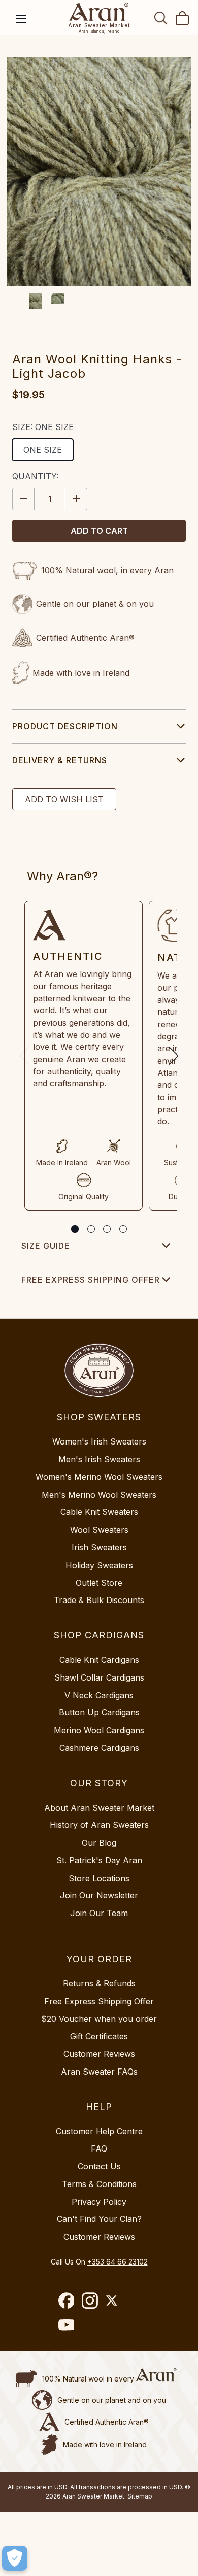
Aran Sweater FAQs (99, 2072)
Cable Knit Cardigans (99, 1660)
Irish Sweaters (99, 1547)
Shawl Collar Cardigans (99, 1677)
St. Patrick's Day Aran (99, 1860)
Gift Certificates (99, 2036)
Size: (43, 427)
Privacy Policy (99, 2202)
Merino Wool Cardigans (99, 1730)
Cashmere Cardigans (99, 1748)
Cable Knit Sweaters (99, 1512)
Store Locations (99, 1878)
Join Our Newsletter (99, 1895)
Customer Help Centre (99, 2131)
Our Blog (99, 1843)
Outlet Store (99, 1583)
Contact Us (99, 2166)
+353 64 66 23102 (118, 2262)
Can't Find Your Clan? (99, 2219)
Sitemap (140, 2496)
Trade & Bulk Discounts (99, 1600)
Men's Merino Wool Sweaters (99, 1495)
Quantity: (35, 476)
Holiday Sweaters (99, 1565)
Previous (24, 1056)
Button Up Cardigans (99, 1712)
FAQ (99, 2149)
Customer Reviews (99, 2054)
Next (174, 1056)
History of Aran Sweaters (99, 1825)
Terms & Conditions (99, 2184)
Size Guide (46, 1246)
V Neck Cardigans (99, 1695)
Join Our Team (99, 1913)
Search (161, 18)
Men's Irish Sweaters (99, 1459)
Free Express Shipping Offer (91, 1280)
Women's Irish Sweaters (99, 1441)
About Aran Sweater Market (99, 1808)
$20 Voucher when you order (99, 2019)
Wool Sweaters (99, 1530)
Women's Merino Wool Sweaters (99, 1477)
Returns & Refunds (99, 1983)
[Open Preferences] (15, 2558)
